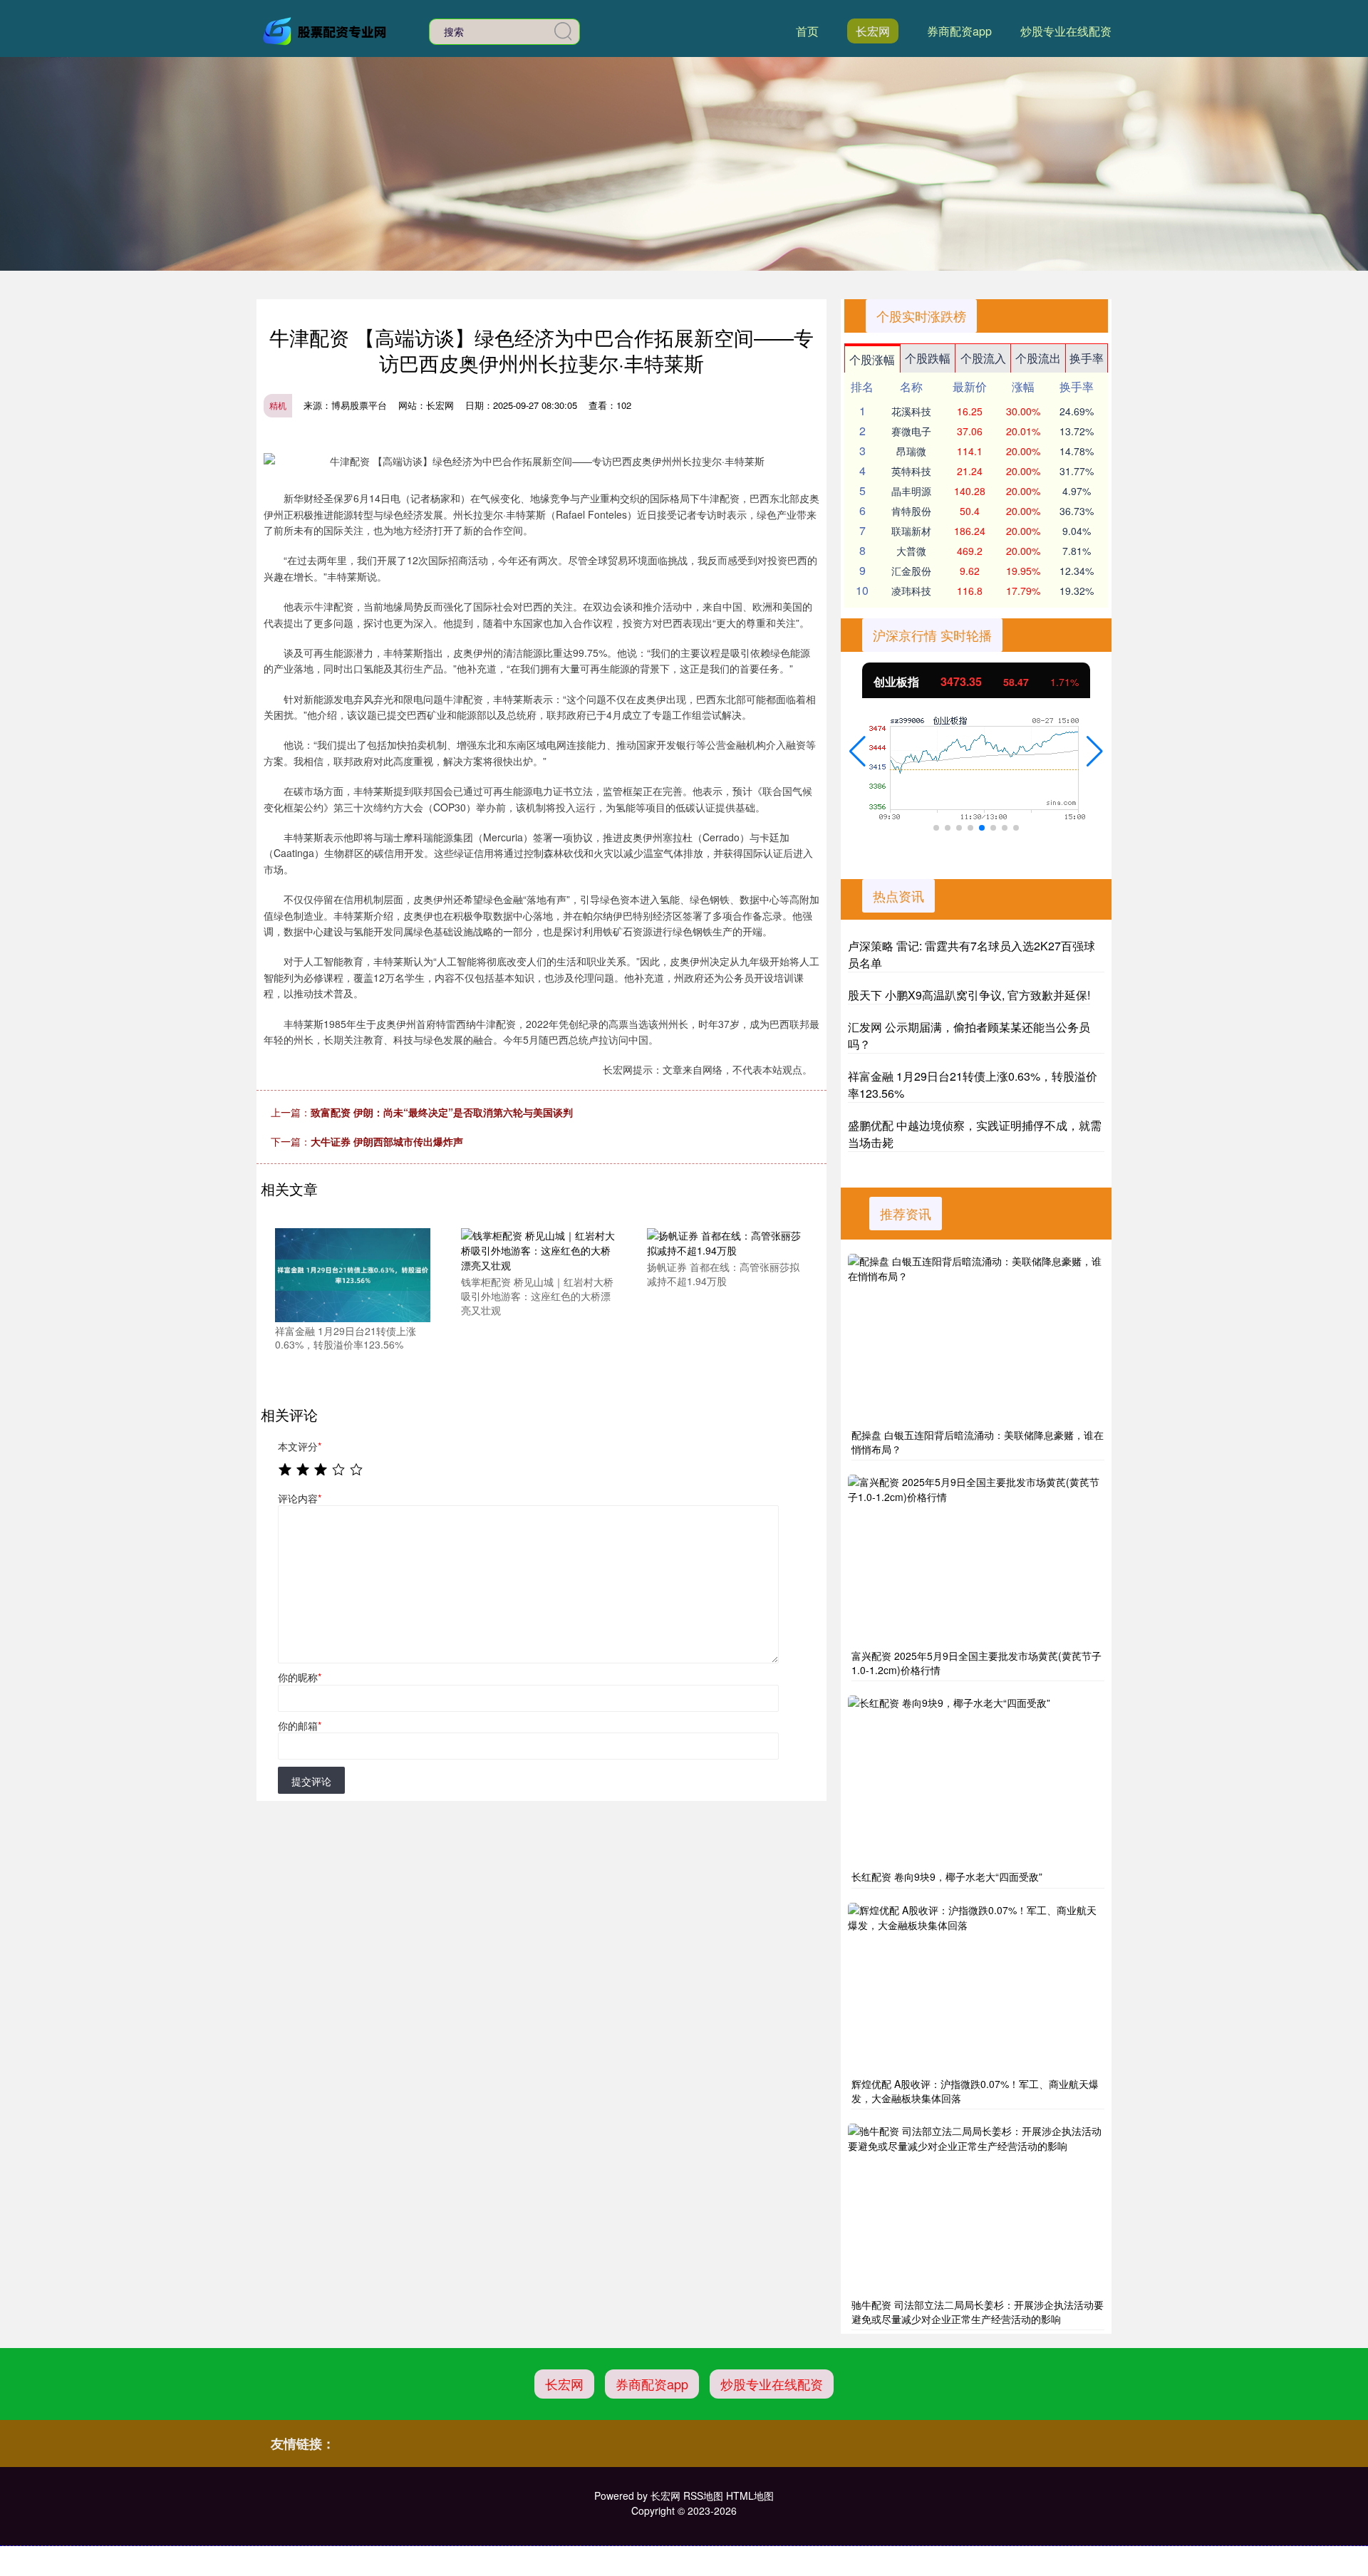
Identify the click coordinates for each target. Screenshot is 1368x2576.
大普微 (911, 551)
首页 (807, 31)
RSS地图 (703, 2495)
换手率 (1087, 358)
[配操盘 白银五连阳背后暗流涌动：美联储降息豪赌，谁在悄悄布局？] (976, 1339)
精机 (278, 405)
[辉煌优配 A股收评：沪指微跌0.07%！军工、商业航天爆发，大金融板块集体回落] (976, 1988)
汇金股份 (911, 571)
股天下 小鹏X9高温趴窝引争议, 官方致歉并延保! (969, 995)
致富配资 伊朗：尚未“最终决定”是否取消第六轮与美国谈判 (442, 1112)
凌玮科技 (911, 591)
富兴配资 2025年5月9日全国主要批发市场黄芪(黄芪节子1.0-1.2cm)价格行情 (976, 1663)
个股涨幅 (872, 359)
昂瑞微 (911, 451)
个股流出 (1038, 358)
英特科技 (911, 471)
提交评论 (311, 1781)
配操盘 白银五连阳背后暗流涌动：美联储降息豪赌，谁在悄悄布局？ (978, 1442)
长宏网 (873, 31)
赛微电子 (911, 431)
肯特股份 (911, 511)
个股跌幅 (928, 358)
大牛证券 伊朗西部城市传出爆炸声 (387, 1141)
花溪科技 (911, 411)
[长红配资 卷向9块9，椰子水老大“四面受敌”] (976, 1781)
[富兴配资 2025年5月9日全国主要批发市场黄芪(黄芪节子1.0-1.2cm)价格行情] (976, 1560)
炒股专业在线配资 (1066, 31)
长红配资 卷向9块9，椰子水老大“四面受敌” (947, 1876)
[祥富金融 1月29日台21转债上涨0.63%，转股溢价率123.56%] (353, 1274)
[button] (857, 752)
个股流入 (983, 358)
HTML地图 (750, 2495)
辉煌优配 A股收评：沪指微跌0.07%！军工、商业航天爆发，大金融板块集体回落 (975, 2091)
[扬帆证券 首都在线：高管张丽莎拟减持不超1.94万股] (725, 1242)
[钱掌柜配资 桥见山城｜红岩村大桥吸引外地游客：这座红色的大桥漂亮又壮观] (539, 1250)
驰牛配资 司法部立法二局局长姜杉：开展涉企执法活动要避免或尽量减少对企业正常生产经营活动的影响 (978, 2312)
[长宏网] (326, 30)
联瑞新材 (911, 531)
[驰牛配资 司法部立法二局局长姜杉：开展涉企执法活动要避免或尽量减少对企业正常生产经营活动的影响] (976, 2209)
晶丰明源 (911, 491)
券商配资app (959, 31)
